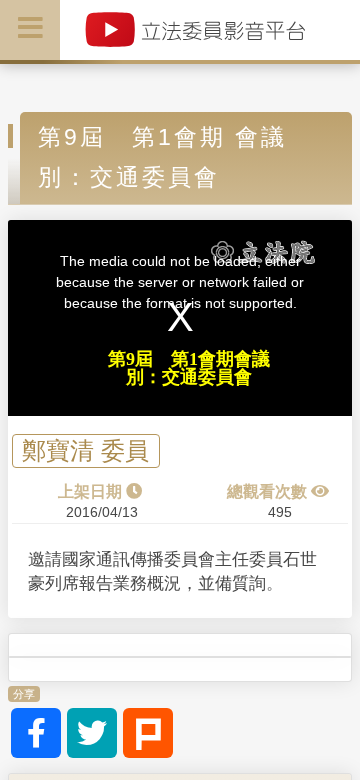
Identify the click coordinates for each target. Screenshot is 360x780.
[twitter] (92, 733)
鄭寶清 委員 (85, 451)
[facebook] (36, 733)
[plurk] (148, 733)
